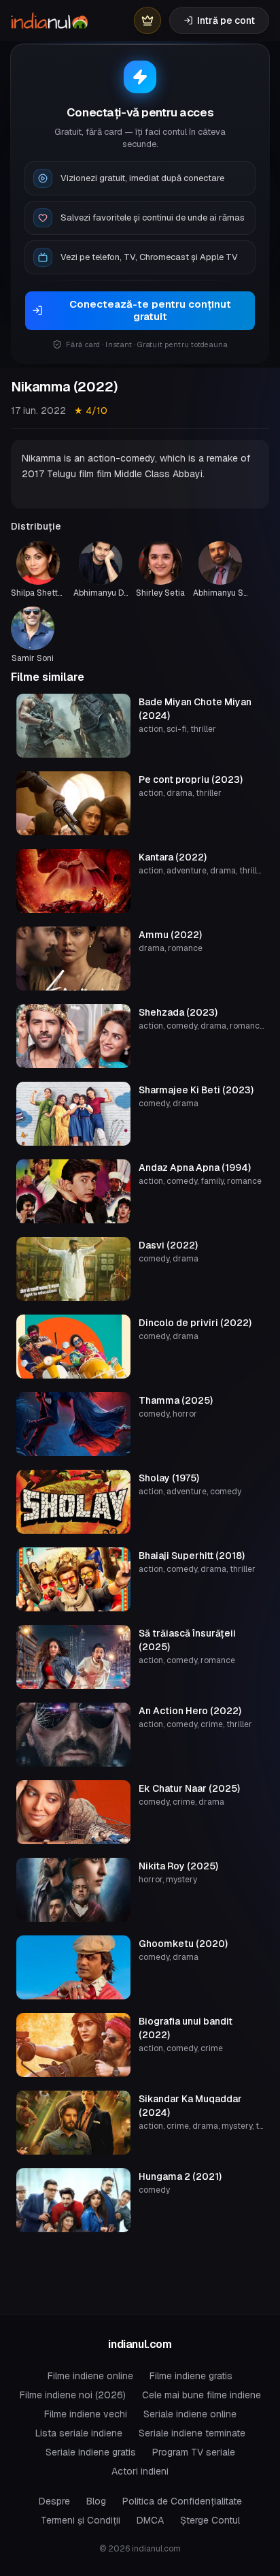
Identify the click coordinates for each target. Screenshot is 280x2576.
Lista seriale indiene (79, 2433)
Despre (54, 2501)
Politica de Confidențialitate (182, 2501)
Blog (96, 2501)
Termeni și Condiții (81, 2520)
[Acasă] (49, 20)
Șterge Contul (210, 2520)
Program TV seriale (194, 2452)
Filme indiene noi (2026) (73, 2395)
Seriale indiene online (190, 2414)
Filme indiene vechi (86, 2414)
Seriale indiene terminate (192, 2433)
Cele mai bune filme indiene (202, 2395)
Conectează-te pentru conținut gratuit (150, 310)
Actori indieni (140, 2471)
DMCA (150, 2520)
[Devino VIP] (147, 20)
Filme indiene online (90, 2376)
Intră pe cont (226, 20)
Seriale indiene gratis (91, 2452)
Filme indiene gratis (191, 2376)
